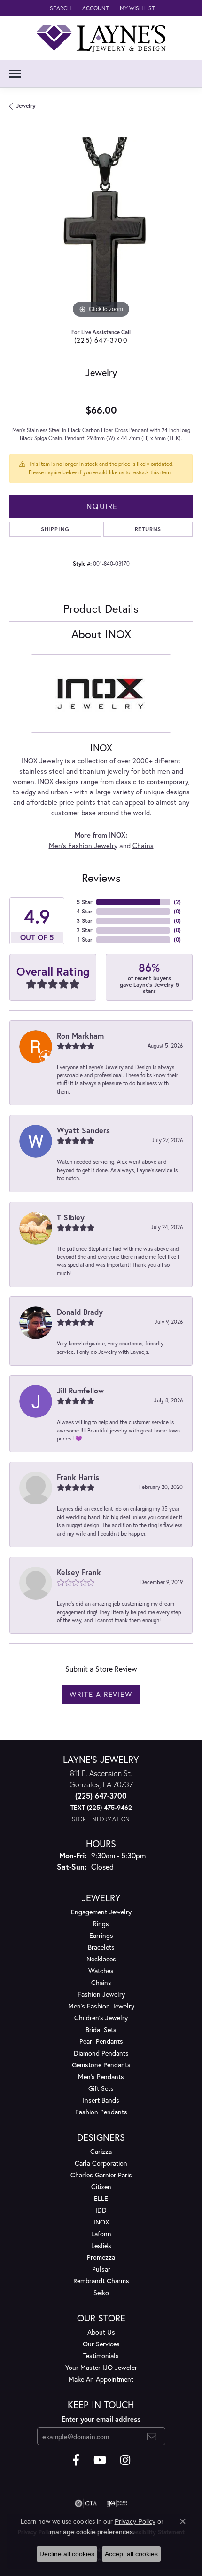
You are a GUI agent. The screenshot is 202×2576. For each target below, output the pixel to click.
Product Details (101, 608)
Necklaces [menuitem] (101, 1959)
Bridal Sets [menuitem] (101, 2029)
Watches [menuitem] (101, 1971)
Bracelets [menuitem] (101, 1947)
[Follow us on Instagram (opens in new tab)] (125, 2460)
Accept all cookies (131, 2554)
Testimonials (101, 2356)
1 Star (85, 940)
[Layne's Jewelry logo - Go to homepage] (101, 38)
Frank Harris (78, 1477)
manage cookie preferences (91, 2532)
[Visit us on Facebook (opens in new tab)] (76, 2460)
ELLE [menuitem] (101, 2198)
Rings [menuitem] (101, 1924)
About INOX (101, 634)
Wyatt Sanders (83, 1130)
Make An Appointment (101, 2379)
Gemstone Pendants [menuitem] (101, 2065)
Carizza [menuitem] (101, 2151)
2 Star (85, 930)
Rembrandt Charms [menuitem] (101, 2281)
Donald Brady (80, 1312)
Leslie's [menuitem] (101, 2245)
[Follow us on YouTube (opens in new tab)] (100, 2460)
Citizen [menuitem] (101, 2187)
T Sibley (71, 1217)
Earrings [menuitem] (101, 1935)
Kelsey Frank (79, 1572)
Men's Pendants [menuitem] (101, 2076)
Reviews (101, 878)
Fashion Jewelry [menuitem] (101, 1994)
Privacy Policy (135, 2521)
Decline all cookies (67, 2554)
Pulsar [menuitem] (101, 2269)
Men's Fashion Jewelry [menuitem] (101, 2006)
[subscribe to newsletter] (152, 2436)
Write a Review (101, 1694)
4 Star (85, 911)
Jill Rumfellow (80, 1390)
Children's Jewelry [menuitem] (101, 2018)
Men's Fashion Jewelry (83, 845)
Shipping (55, 529)
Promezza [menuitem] (101, 2257)
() (177, 902)
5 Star (85, 902)
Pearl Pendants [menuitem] (101, 2041)
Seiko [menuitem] (101, 2292)
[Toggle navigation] (15, 74)
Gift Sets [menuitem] (101, 2088)
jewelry (26, 106)
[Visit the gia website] (86, 2504)
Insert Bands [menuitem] (101, 2100)
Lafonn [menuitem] (101, 2234)
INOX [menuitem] (101, 2222)
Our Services (101, 2344)
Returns (148, 529)
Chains (143, 845)
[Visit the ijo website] (117, 2504)
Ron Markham (80, 1036)
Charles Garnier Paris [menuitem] (101, 2175)
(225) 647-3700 (101, 340)
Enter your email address (101, 2419)
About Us (101, 2332)
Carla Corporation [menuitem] (101, 2163)
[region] (101, 229)
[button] (59, 8)
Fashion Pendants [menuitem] (101, 2112)
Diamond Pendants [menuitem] (101, 2053)
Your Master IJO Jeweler (101, 2367)
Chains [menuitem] (101, 1982)
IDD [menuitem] (101, 2210)
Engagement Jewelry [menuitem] (101, 1912)
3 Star (85, 921)
